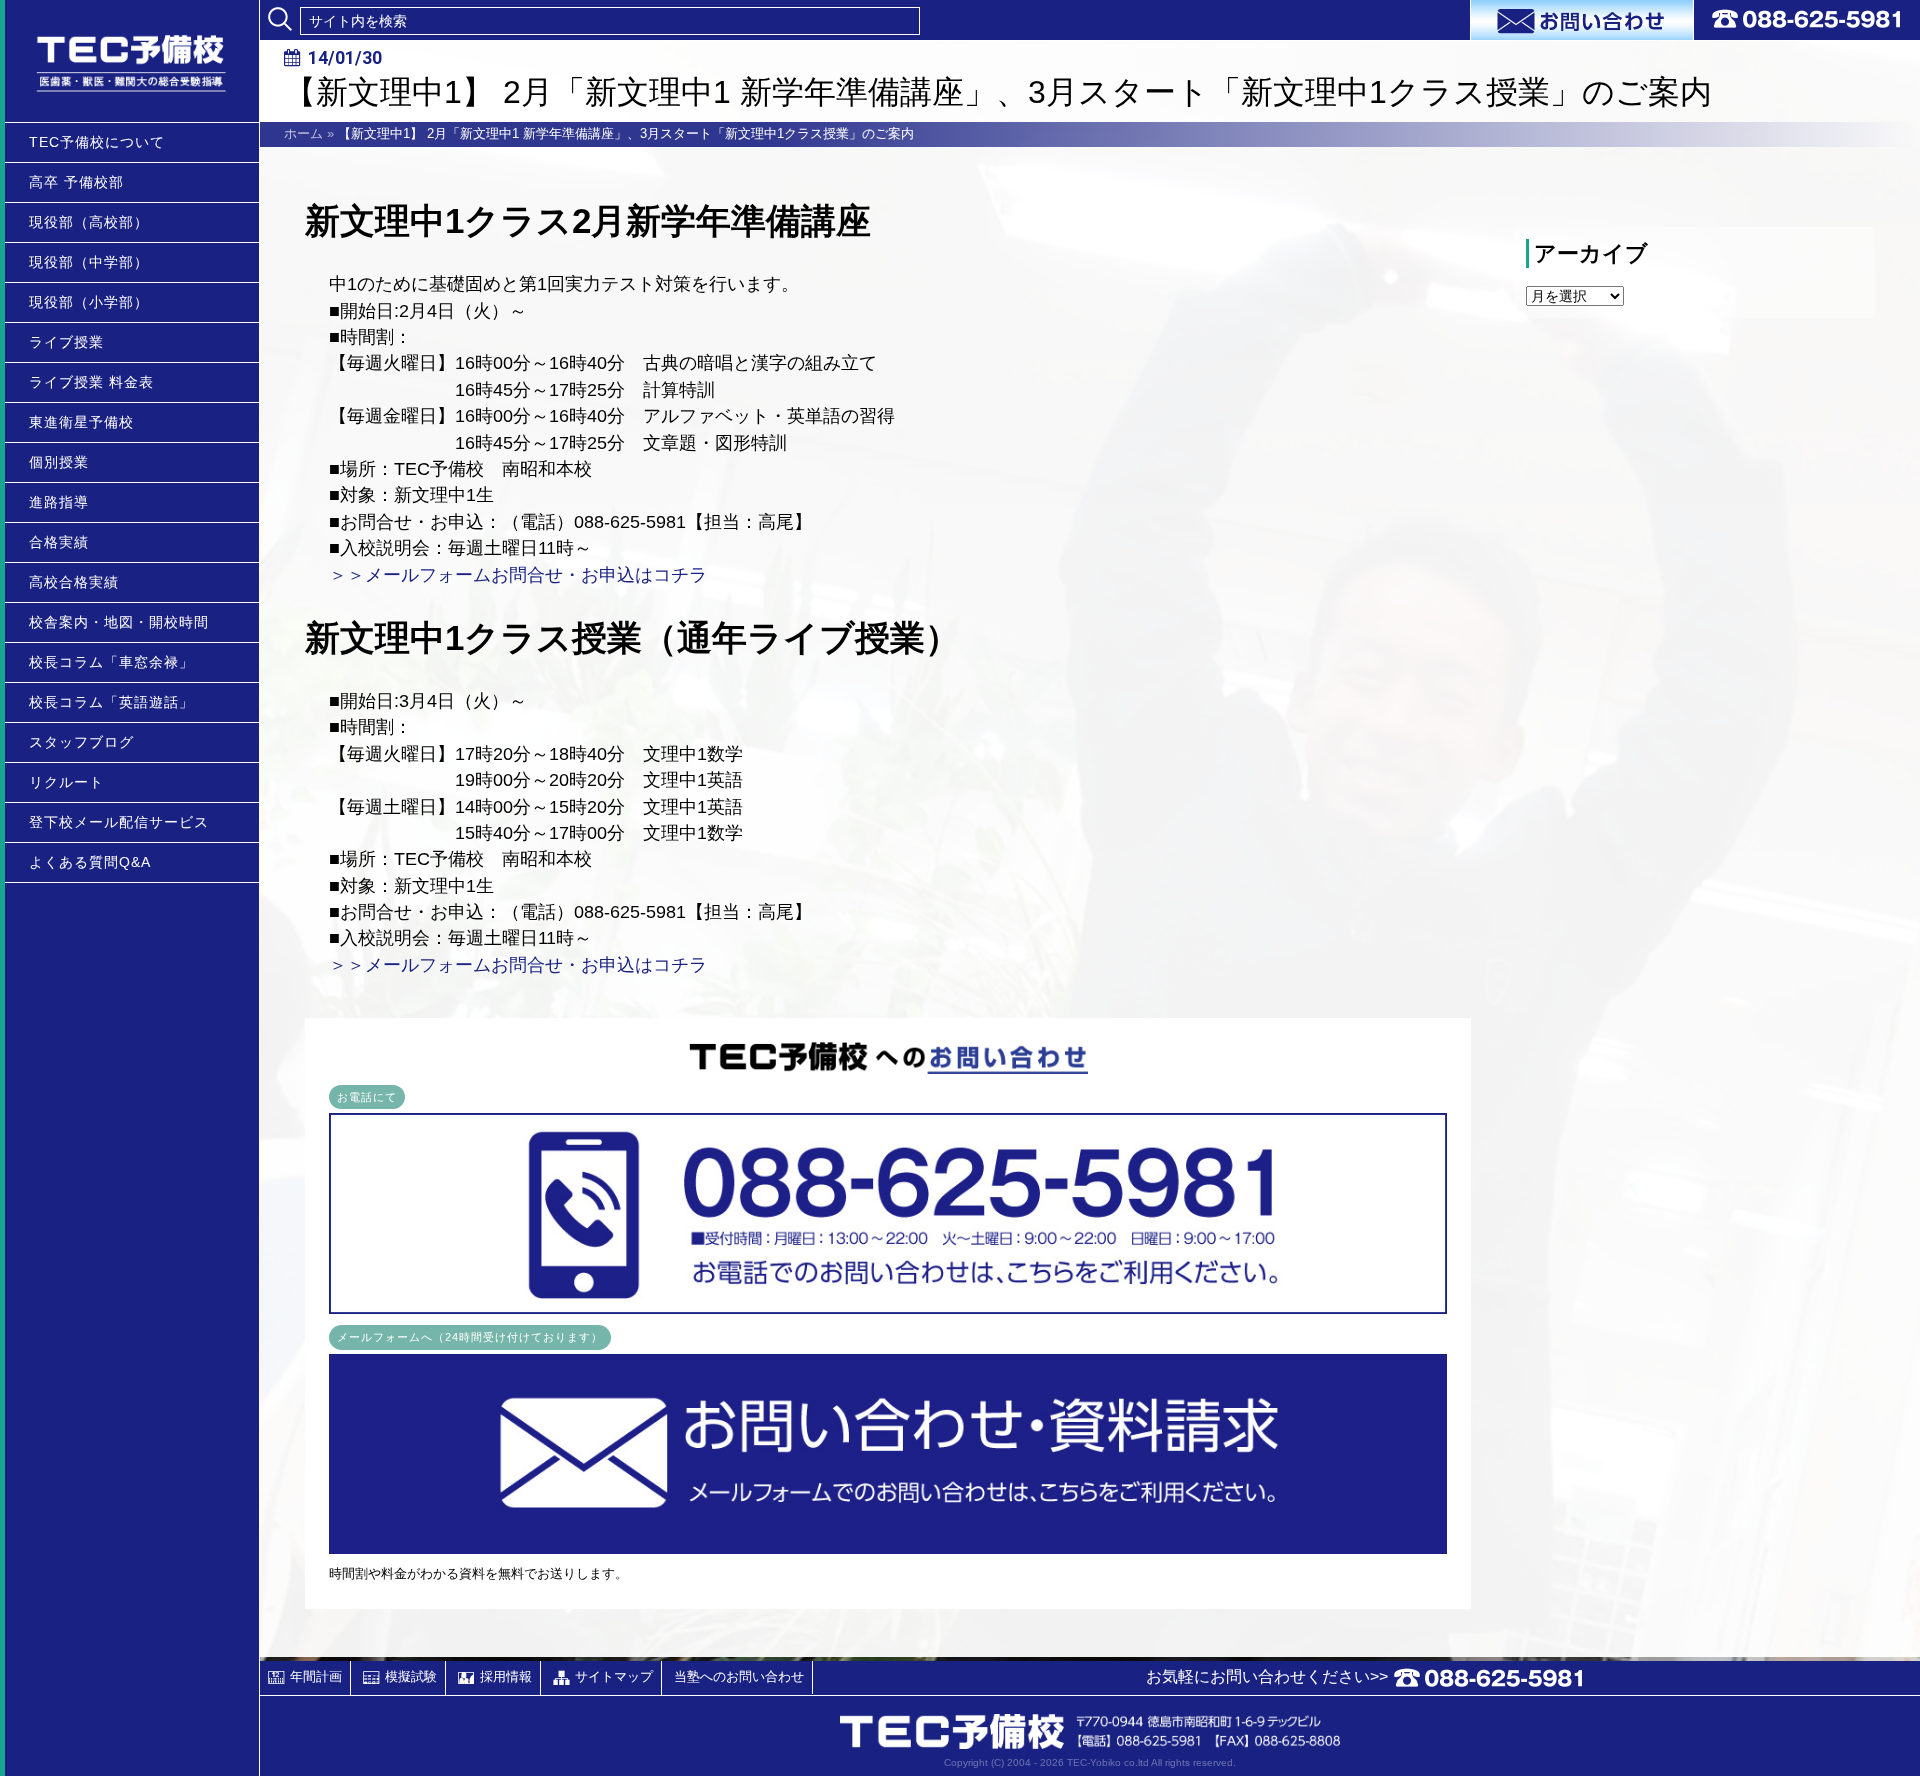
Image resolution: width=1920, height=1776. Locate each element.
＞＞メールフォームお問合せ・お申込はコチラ (518, 575)
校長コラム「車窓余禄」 (111, 662)
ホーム (303, 133)
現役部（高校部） (89, 222)
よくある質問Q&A (90, 862)
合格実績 (59, 542)
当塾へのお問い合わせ (739, 1676)
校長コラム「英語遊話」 (111, 702)
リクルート (66, 782)
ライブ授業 (66, 342)
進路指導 (59, 502)
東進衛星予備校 (81, 422)
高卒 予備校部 (76, 182)
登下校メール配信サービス (119, 822)
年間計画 (316, 1676)
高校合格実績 (74, 582)
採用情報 (506, 1676)
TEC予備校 (132, 61)
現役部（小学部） (89, 302)
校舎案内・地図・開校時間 (119, 622)
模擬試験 (411, 1676)
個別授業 (59, 462)
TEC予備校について (97, 142)
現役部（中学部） (89, 262)
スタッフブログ (81, 742)
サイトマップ (614, 1676)
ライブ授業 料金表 (91, 382)
